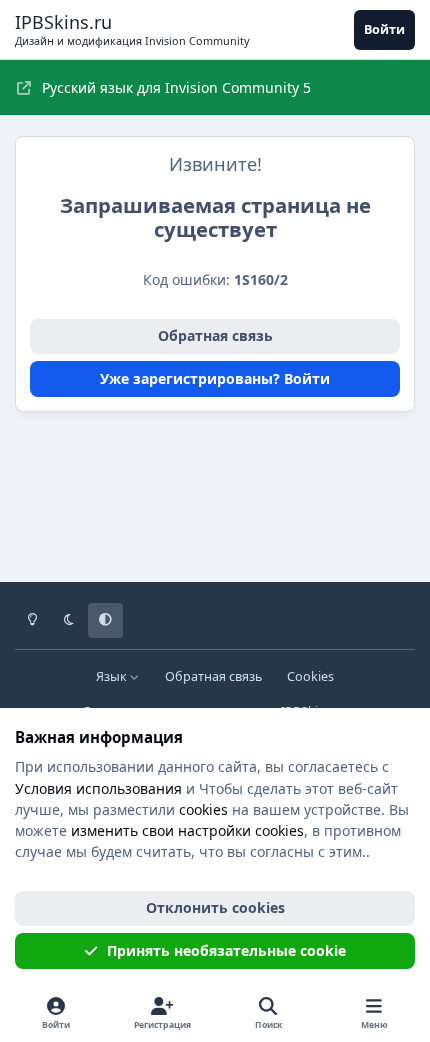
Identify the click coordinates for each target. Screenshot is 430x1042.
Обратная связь (215, 335)
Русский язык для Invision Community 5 (176, 87)
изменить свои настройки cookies (187, 830)
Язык (113, 676)
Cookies (310, 676)
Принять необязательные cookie (226, 950)
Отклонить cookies (215, 907)
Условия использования (98, 788)
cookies (203, 809)
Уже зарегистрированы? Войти (215, 378)
